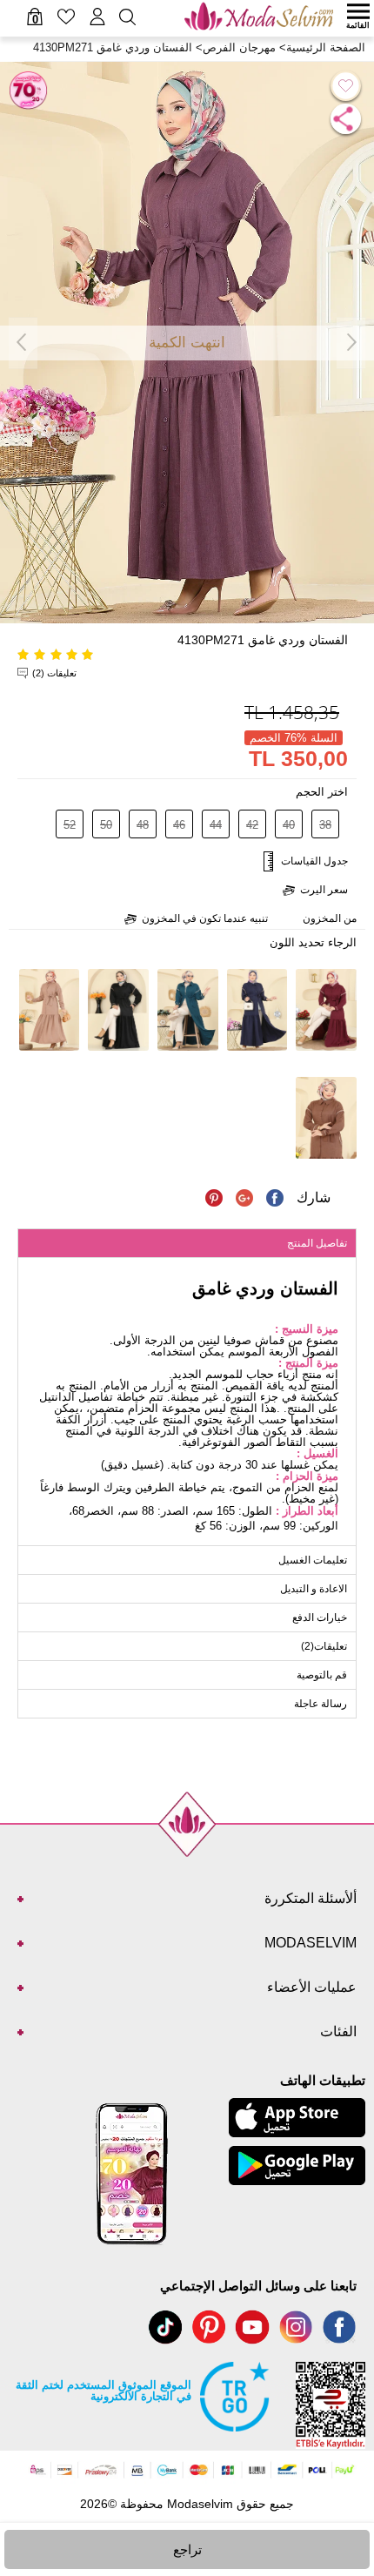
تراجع (187, 2549)
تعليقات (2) (54, 673)
